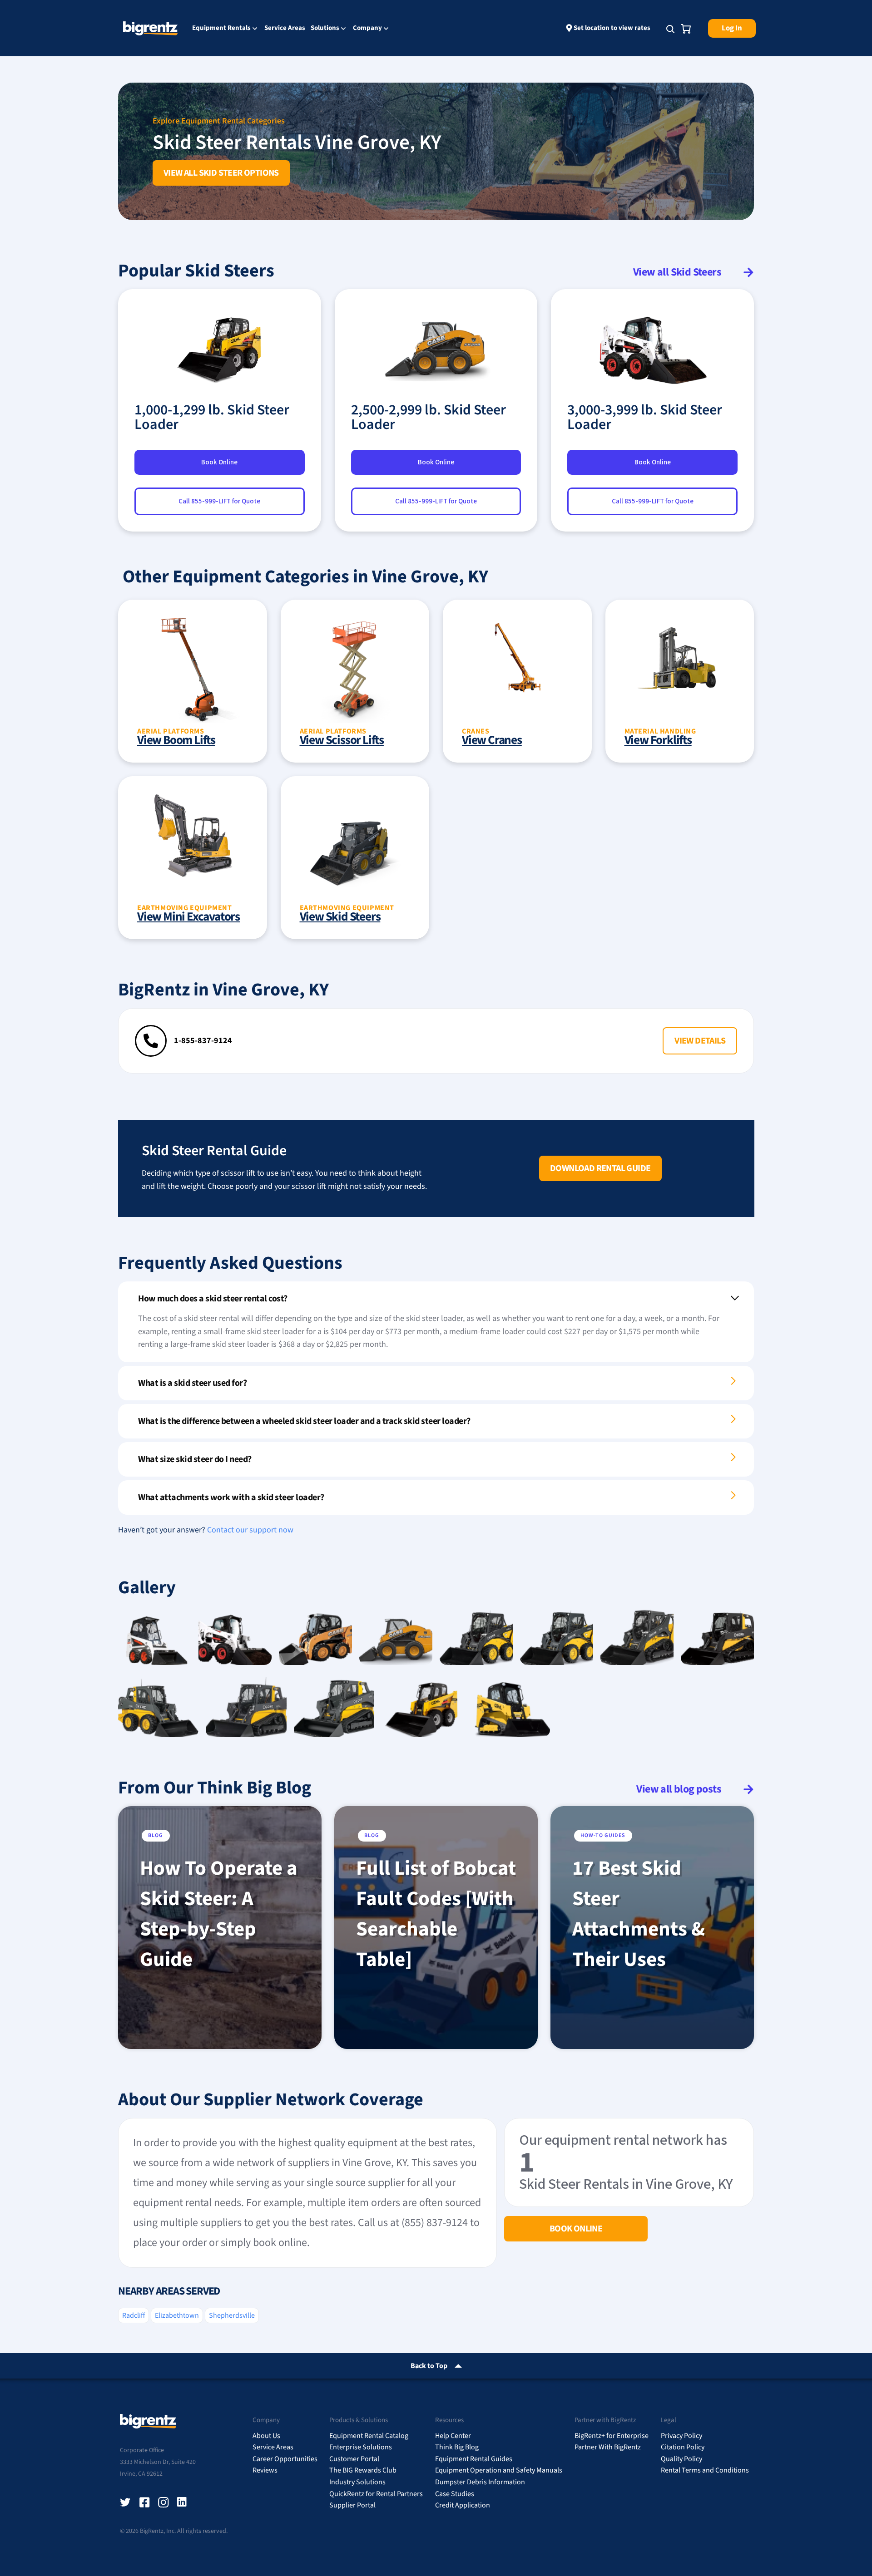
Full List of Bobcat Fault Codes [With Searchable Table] (436, 1914)
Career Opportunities (285, 2459)
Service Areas (285, 28)
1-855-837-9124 (203, 1041)
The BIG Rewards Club (363, 2470)
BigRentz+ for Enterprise (612, 2436)
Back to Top (429, 2366)
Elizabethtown (177, 2315)
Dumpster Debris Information (480, 2482)
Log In (732, 28)
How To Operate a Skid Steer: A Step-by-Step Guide (219, 1914)
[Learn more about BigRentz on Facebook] (144, 2502)
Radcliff (134, 2315)
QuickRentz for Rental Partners (376, 2494)
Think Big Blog (457, 2447)
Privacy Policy (681, 2436)
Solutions (325, 29)
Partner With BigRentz (608, 2447)
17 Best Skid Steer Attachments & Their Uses (639, 1914)
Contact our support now (250, 1530)
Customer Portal (354, 2459)
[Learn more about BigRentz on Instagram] (163, 2502)
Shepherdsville (232, 2315)
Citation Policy (683, 2447)
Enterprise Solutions (361, 2447)
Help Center (453, 2436)
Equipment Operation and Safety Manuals (499, 2470)
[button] (700, 1041)
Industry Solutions (357, 2482)
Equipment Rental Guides (474, 2459)
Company (367, 29)
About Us (266, 2436)
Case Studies (455, 2494)
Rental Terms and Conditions (705, 2470)
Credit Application (463, 2505)
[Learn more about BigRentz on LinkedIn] (183, 2502)
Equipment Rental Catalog (369, 2436)
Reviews (265, 2470)
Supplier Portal (352, 2505)
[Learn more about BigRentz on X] (125, 2502)
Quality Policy (681, 2459)
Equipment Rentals (221, 29)
